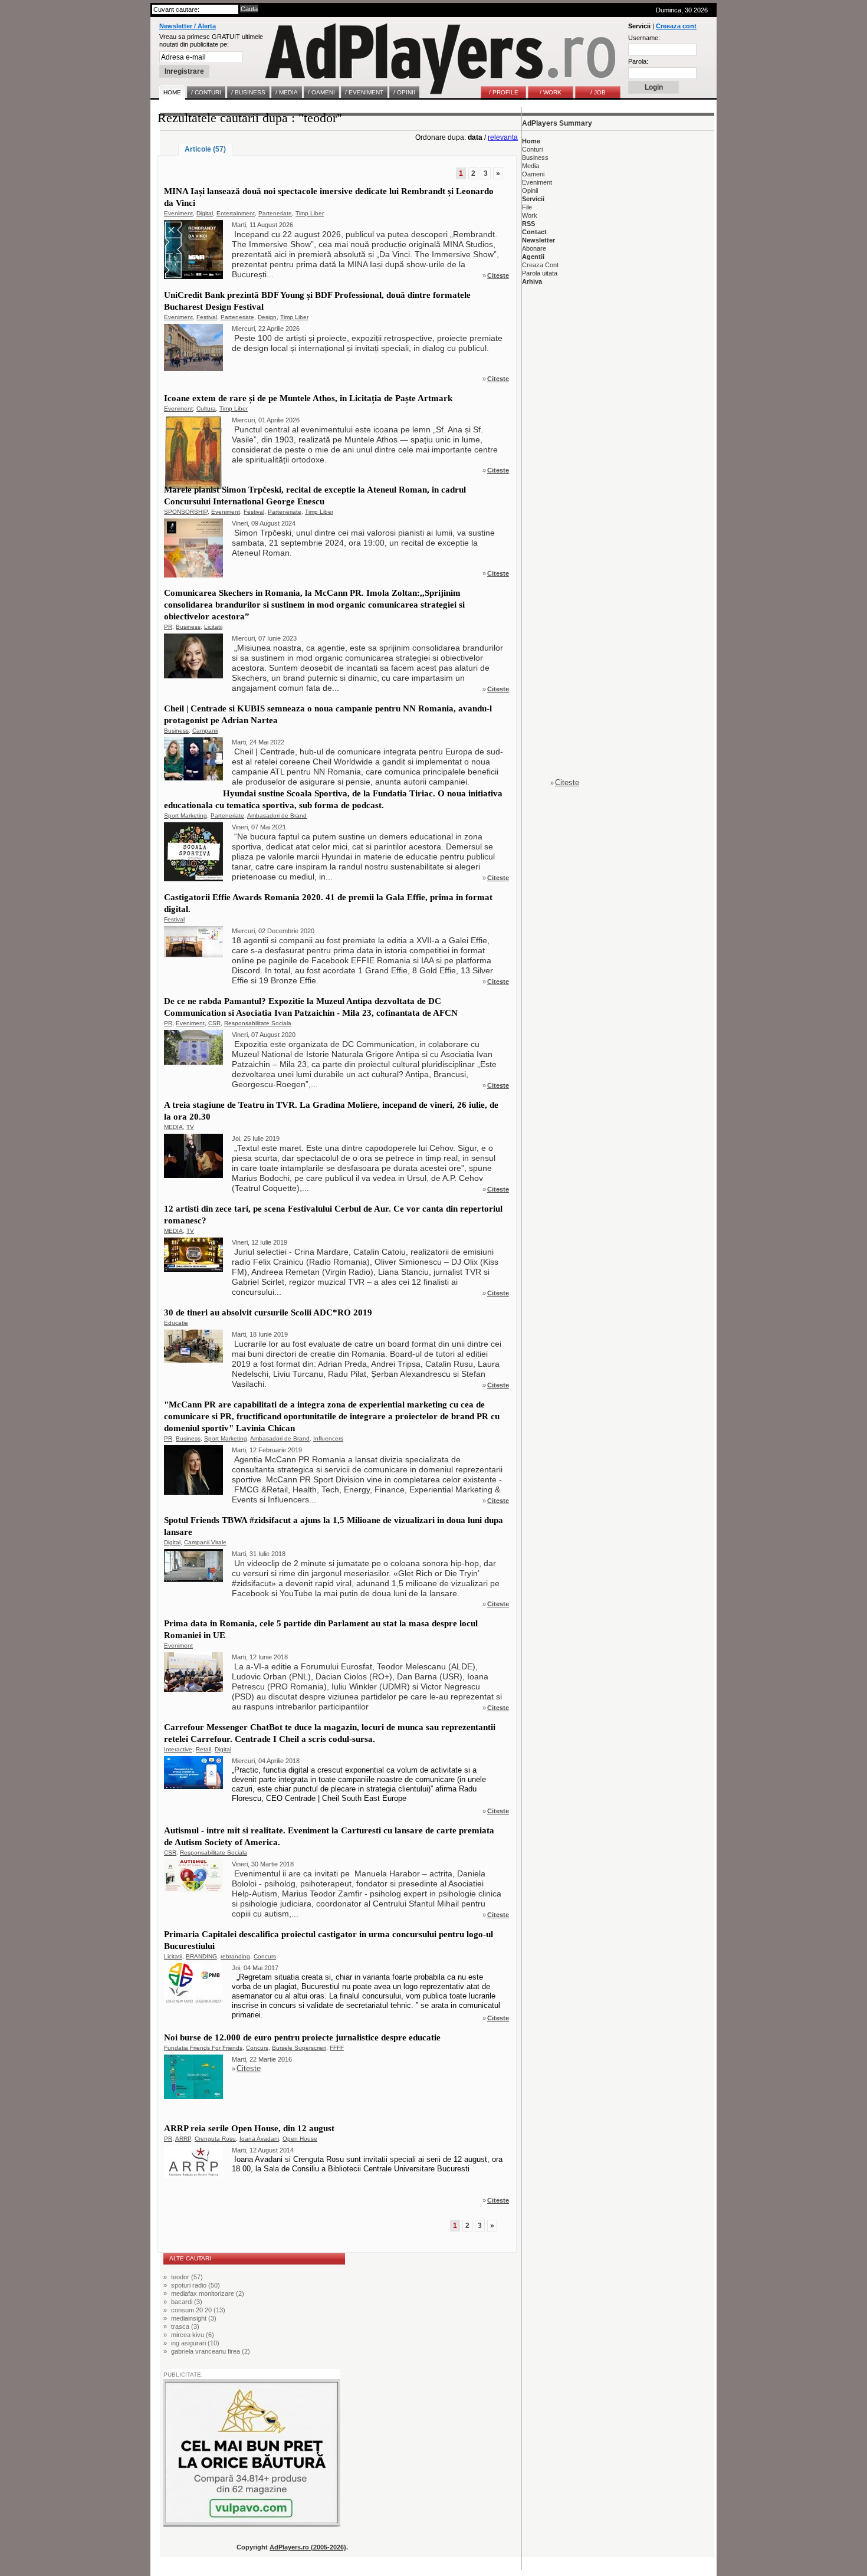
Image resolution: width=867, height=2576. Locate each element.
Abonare (534, 248)
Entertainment (236, 213)
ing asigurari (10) (195, 2343)
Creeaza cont (676, 26)
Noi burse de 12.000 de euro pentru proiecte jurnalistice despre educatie (302, 2037)
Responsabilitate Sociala (258, 1023)
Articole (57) (205, 149)
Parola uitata (540, 273)
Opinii (530, 191)
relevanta (503, 137)
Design (267, 317)
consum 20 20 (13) (198, 2310)
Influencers (328, 1438)
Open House (300, 2139)
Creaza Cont (540, 265)
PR (168, 627)
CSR (214, 1023)
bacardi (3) (187, 2302)
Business (188, 627)
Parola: (638, 61)
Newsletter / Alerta (188, 26)
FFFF (337, 2048)
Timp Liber (310, 213)
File (527, 207)
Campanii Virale (205, 1542)
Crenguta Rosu (215, 2139)
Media (531, 166)
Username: (644, 38)
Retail (203, 1749)
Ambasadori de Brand (277, 816)
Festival (207, 317)
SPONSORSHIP (186, 512)
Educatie (176, 1323)
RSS (528, 224)
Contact (534, 232)
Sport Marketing (185, 816)
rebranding (235, 1956)
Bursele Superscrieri (299, 2048)
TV (190, 1127)
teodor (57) (187, 2277)
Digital (205, 213)
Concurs (265, 1956)
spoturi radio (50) (196, 2285)
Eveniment (178, 213)
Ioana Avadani (259, 2139)
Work (530, 215)
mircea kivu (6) (193, 2335)
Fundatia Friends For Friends (203, 2048)
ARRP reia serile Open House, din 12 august (249, 2128)
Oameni (533, 174)
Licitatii (213, 627)
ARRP (183, 2139)
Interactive (178, 1749)
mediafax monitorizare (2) (208, 2293)
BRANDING (201, 1956)
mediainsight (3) (194, 2318)
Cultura (206, 408)
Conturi (532, 149)
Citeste (498, 275)
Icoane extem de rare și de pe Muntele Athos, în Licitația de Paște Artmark (308, 398)
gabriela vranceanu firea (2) (211, 2351)
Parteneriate (275, 213)
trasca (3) (185, 2326)
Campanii (205, 731)
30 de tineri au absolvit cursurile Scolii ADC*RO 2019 (268, 1312)
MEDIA (173, 1127)
